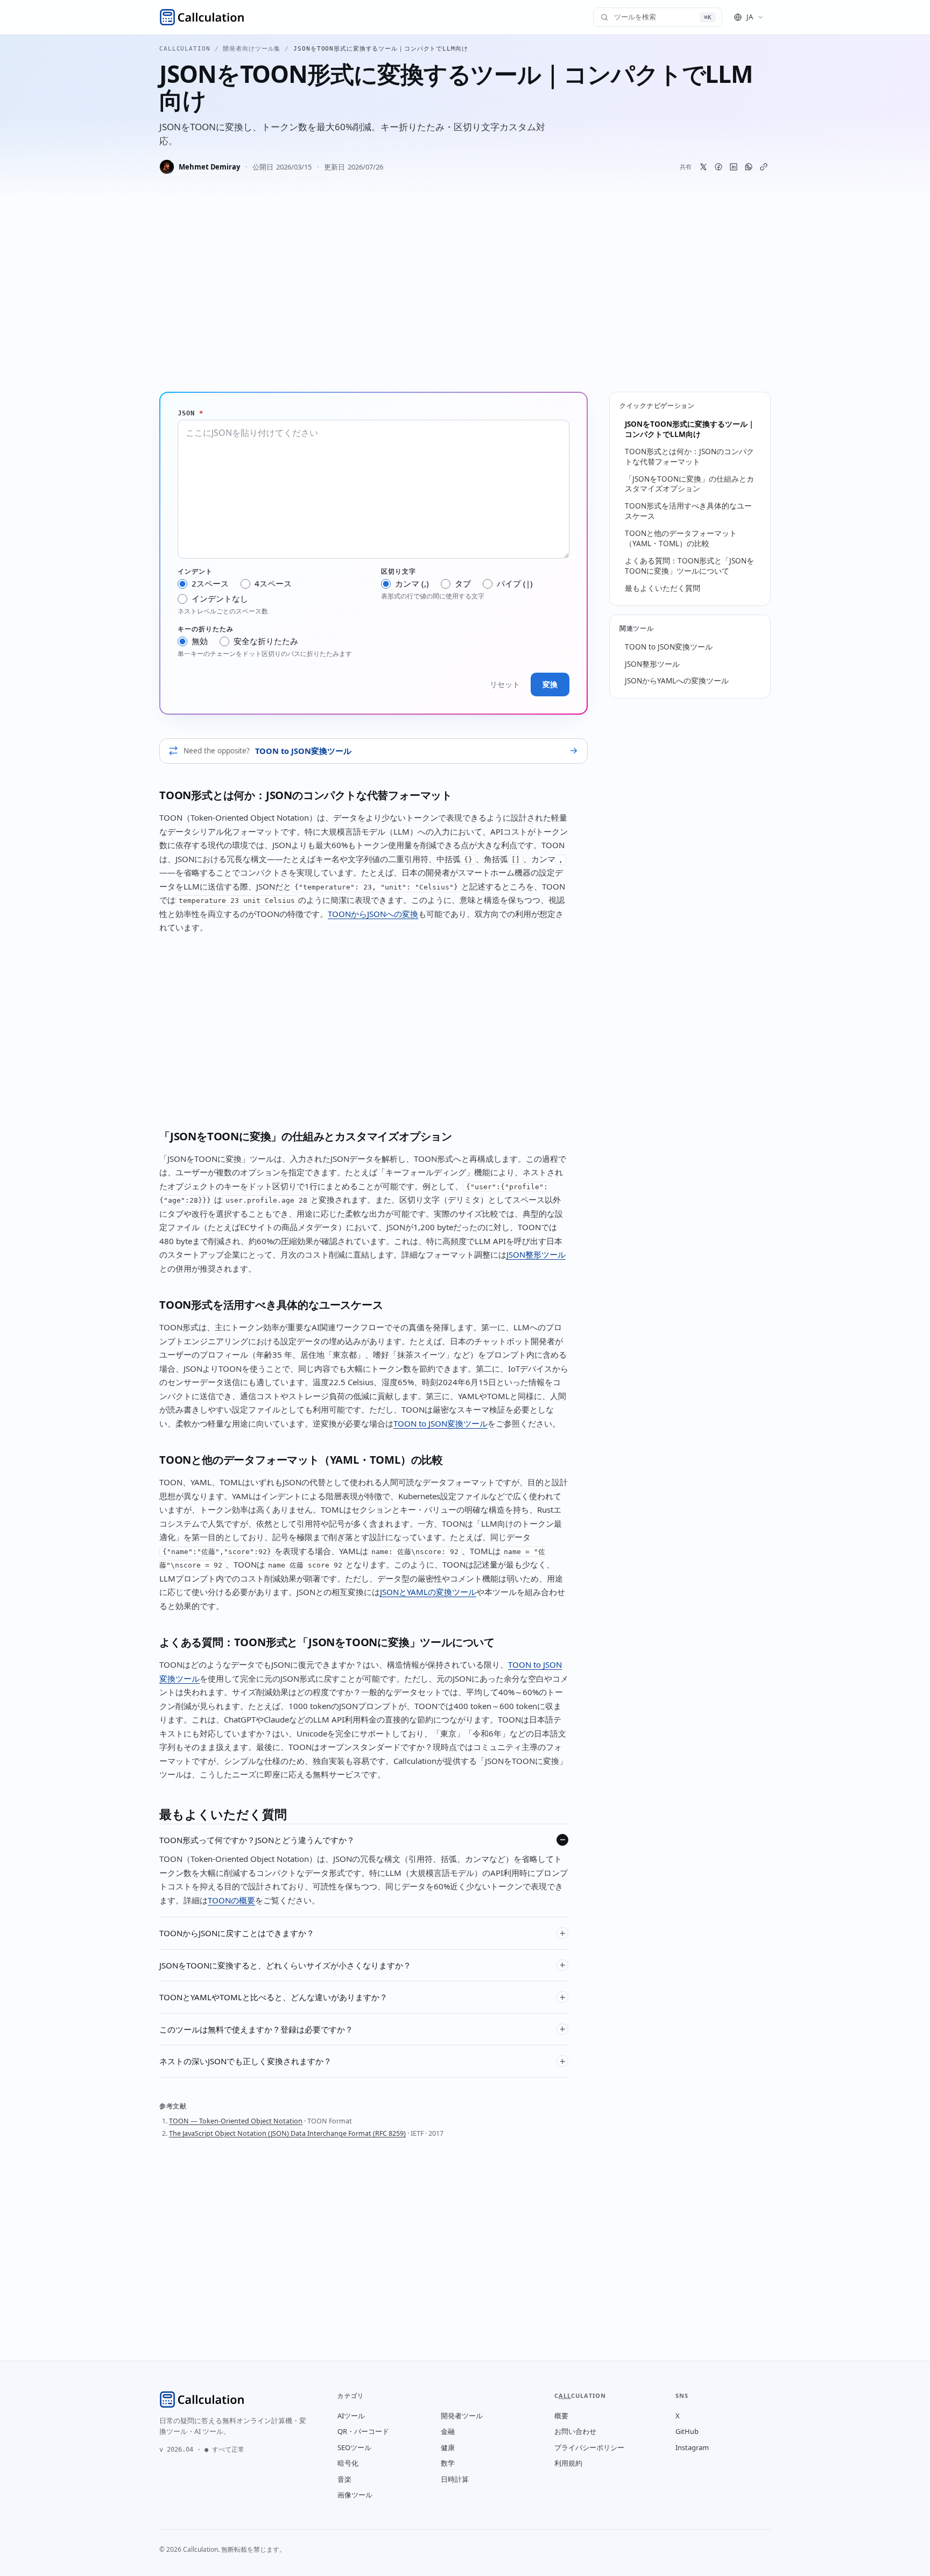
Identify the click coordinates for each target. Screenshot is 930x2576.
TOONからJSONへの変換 (373, 914)
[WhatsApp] (749, 167)
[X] (703, 167)
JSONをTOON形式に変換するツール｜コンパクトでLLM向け (690, 429)
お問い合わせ (575, 2431)
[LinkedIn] (734, 167)
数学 (448, 2463)
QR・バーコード (363, 2431)
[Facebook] (718, 167)
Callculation (185, 49)
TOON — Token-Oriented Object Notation (236, 2121)
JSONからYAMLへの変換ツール (677, 681)
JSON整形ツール (536, 1254)
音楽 (344, 2479)
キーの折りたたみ (206, 629)
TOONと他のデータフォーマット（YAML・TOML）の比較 (681, 538)
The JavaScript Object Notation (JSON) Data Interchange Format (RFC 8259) (287, 2133)
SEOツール (354, 2447)
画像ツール (355, 2495)
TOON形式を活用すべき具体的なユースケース (688, 511)
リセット (505, 684)
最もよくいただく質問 (663, 588)
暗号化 (348, 2463)
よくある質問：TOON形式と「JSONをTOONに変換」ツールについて (689, 566)
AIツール (351, 2416)
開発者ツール (462, 2416)
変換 (550, 684)
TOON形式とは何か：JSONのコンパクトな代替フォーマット (689, 457)
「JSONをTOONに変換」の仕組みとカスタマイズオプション (689, 484)
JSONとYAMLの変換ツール (428, 1592)
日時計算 (455, 2479)
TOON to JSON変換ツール (441, 1423)
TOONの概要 (231, 1900)
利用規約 (568, 2463)
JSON (191, 413)
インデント (195, 571)
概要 (561, 2416)
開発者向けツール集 (252, 49)
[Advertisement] (465, 299)
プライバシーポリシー (589, 2447)
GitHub (687, 2431)
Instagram (692, 2447)
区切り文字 (399, 571)
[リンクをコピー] (764, 167)
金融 (448, 2431)
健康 (448, 2447)
